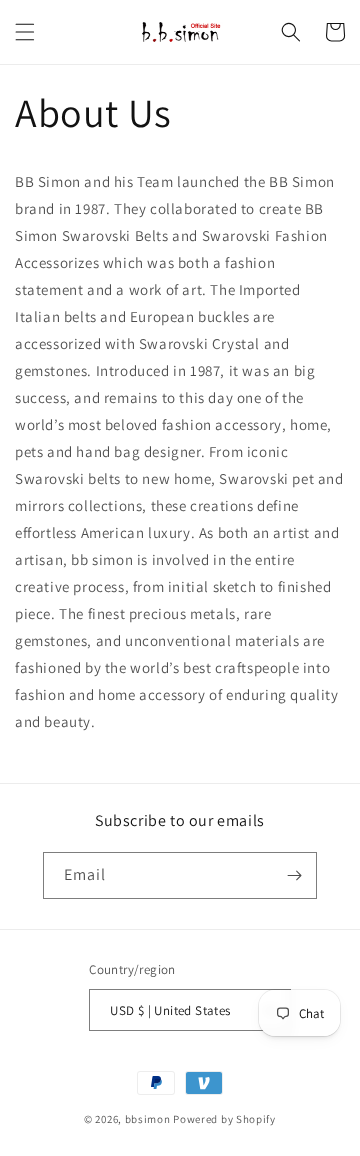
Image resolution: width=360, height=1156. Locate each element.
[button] (25, 32)
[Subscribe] (294, 875)
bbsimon (148, 1119)
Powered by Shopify (224, 1119)
